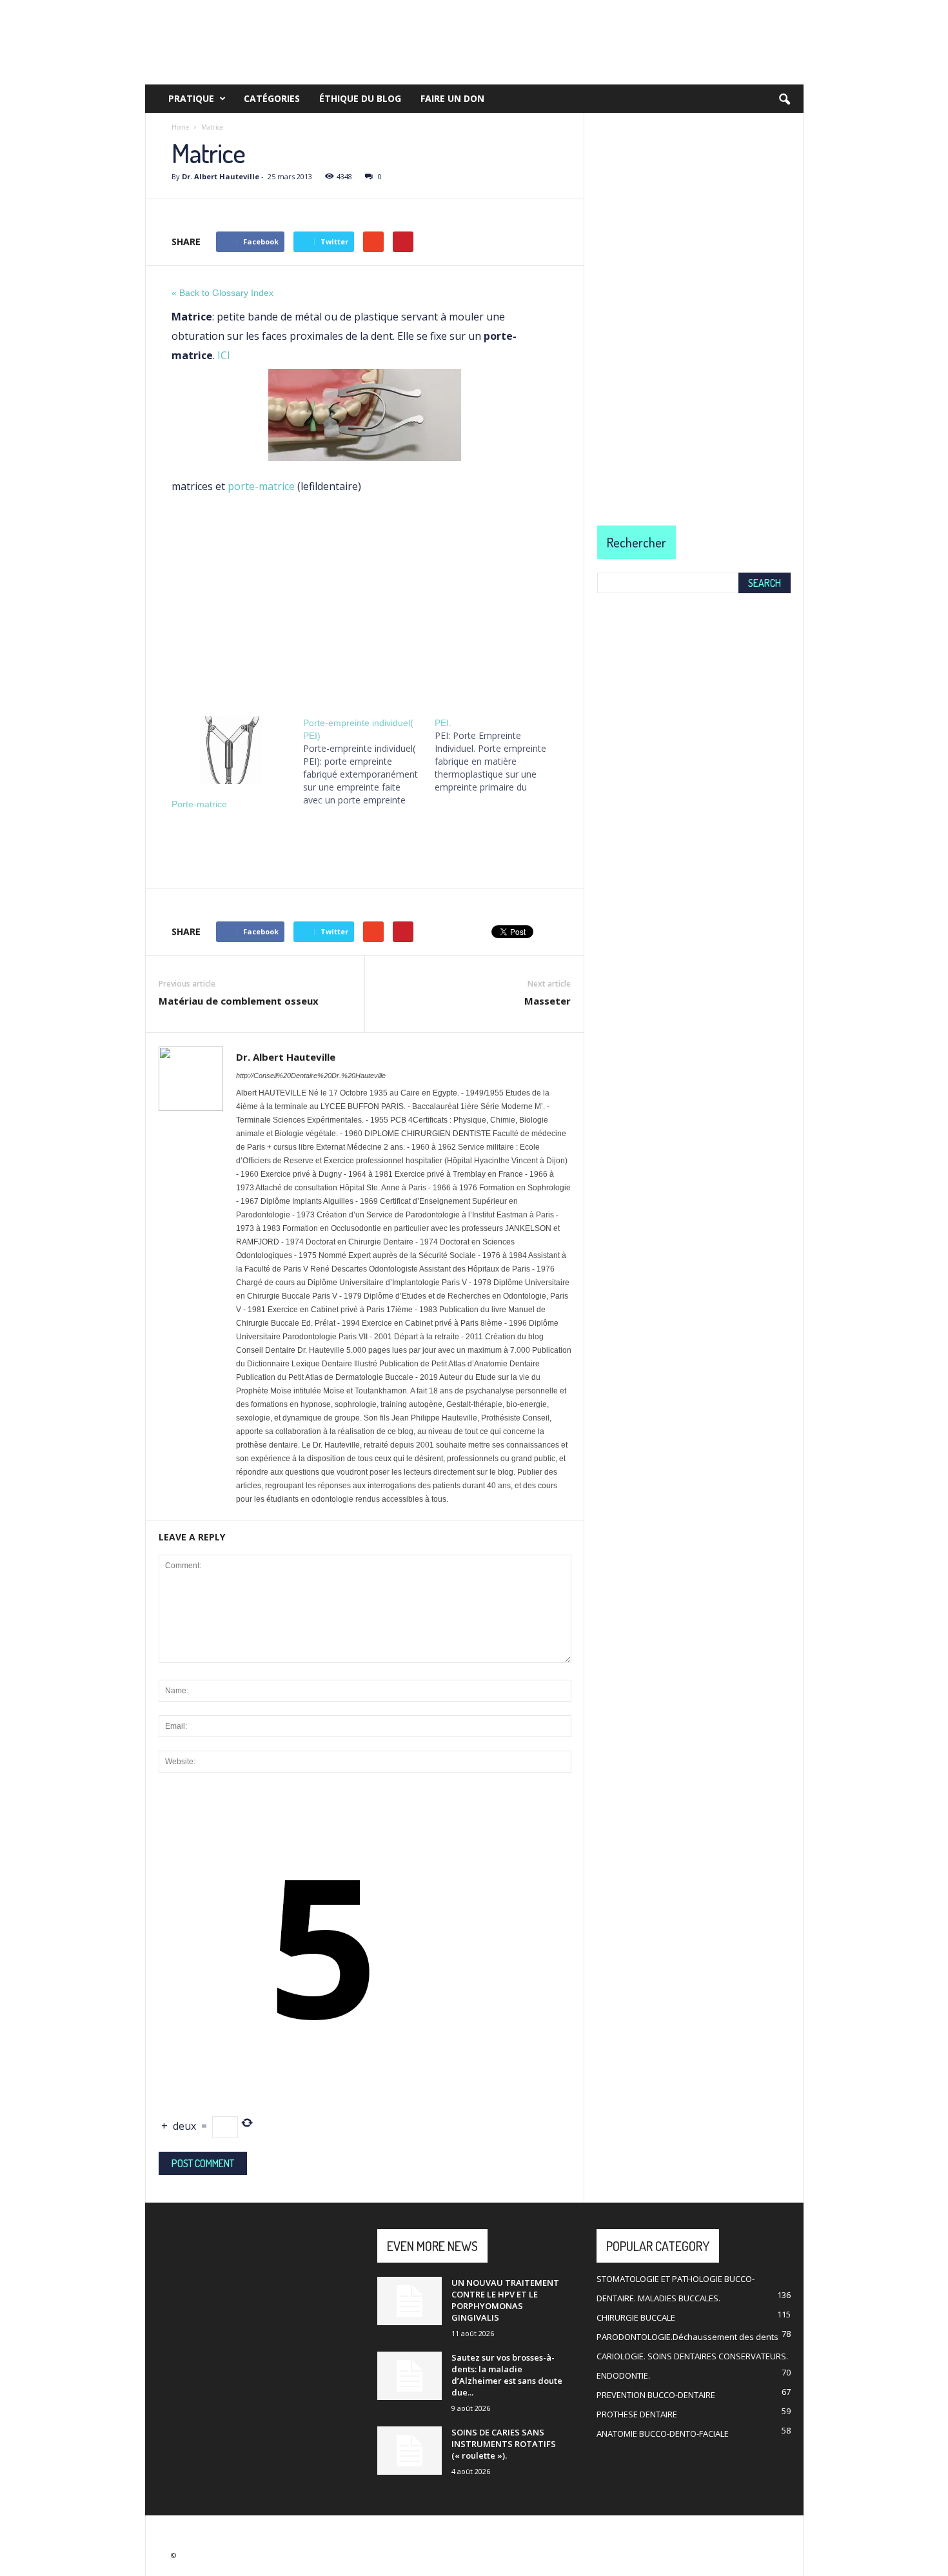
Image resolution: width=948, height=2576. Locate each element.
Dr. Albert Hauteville (221, 176)
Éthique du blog (360, 98)
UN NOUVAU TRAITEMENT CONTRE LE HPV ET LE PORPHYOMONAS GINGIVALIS (505, 2300)
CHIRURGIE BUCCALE (636, 2317)
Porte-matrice (199, 804)
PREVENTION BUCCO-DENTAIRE (656, 2395)
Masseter (548, 1001)
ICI (224, 355)
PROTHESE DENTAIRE (637, 2414)
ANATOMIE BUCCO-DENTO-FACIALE (663, 2433)
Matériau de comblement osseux (239, 1001)
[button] (784, 100)
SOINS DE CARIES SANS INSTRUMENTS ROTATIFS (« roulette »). (504, 2444)
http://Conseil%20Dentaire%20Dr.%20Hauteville (311, 1076)
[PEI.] (500, 755)
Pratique (191, 98)
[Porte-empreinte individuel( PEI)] (369, 762)
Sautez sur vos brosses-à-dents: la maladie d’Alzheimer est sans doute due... (507, 2375)
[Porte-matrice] (231, 750)
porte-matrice (261, 486)
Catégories (272, 98)
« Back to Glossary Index (222, 293)
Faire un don (452, 98)
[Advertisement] (365, 602)
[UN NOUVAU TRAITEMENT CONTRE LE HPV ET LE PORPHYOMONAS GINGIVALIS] (410, 2301)
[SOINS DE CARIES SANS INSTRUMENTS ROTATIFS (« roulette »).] (410, 2451)
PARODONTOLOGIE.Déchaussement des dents (687, 2337)
